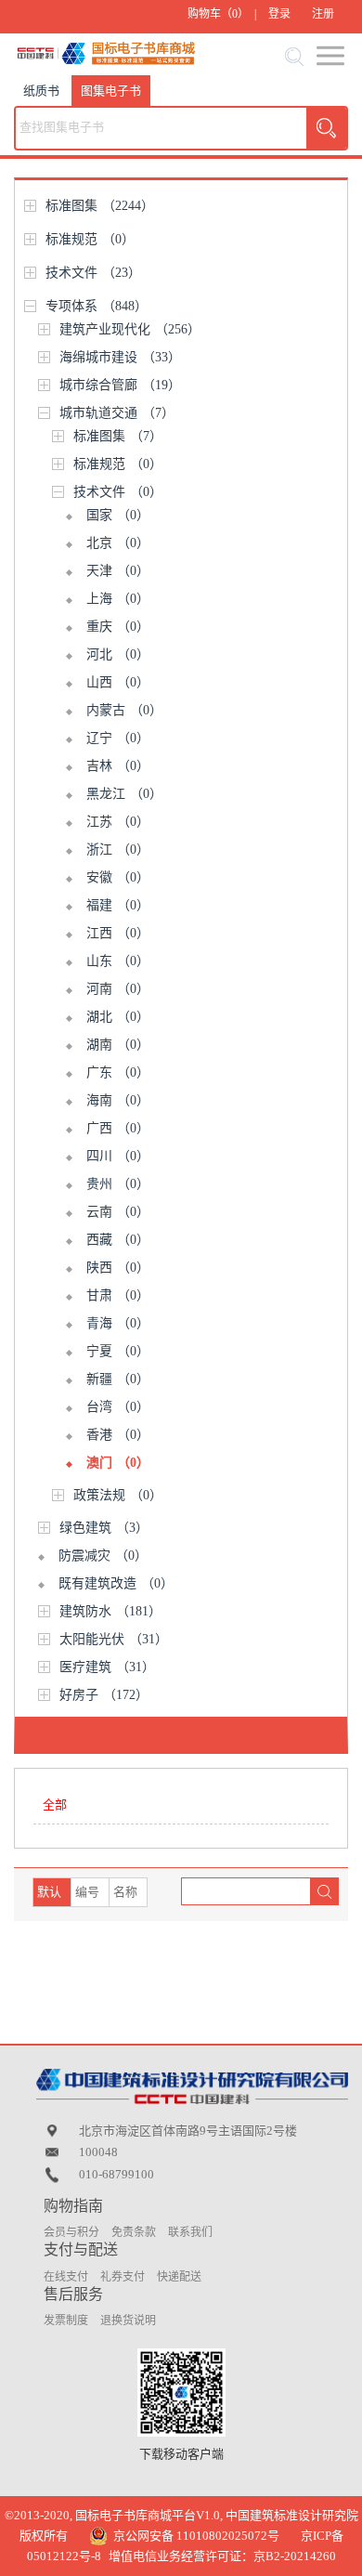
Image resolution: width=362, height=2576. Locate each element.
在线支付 (66, 2277)
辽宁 (118, 738)
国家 (118, 515)
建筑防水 (110, 1611)
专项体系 (97, 306)
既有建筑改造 (116, 1583)
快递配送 (179, 2277)
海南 (118, 1100)
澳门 (118, 1463)
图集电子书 (111, 91)
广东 (118, 1072)
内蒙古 (124, 710)
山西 (118, 682)
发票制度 (66, 2321)
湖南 (118, 1045)
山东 (118, 961)
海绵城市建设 (120, 357)
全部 (55, 1805)
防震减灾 (103, 1556)
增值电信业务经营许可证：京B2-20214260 (222, 2556)
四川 (118, 1156)
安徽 (118, 877)
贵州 (118, 1184)
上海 (118, 599)
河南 (118, 989)
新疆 (118, 1379)
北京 (118, 543)
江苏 (118, 822)
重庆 (118, 627)
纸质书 (41, 91)
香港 (118, 1435)
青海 (118, 1323)
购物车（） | (222, 14)
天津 (118, 571)
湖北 (118, 1017)
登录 (279, 14)
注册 (323, 14)
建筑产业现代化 (130, 329)
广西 (118, 1128)
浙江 (118, 850)
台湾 (118, 1407)
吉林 (118, 766)
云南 (118, 1212)
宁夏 (118, 1351)
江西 (118, 933)
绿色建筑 (104, 1528)
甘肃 (118, 1295)
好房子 (104, 1695)
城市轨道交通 (117, 413)
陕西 (118, 1268)
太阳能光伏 (114, 1639)
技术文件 (93, 273)
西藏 (118, 1240)
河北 (118, 654)
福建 (118, 905)
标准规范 (90, 239)
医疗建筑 (107, 1667)
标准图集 (100, 206)
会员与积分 (71, 2232)
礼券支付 (123, 2277)
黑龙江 (124, 794)
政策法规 (118, 1495)
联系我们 (190, 2232)
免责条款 (134, 2232)
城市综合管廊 (120, 385)
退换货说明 (128, 2321)
